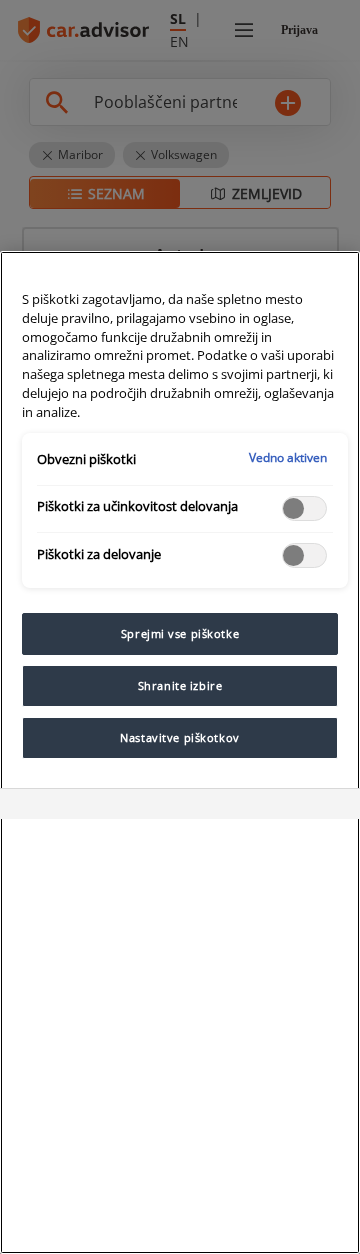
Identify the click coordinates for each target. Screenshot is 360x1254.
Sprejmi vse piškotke (180, 633)
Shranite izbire (180, 685)
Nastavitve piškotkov (179, 737)
